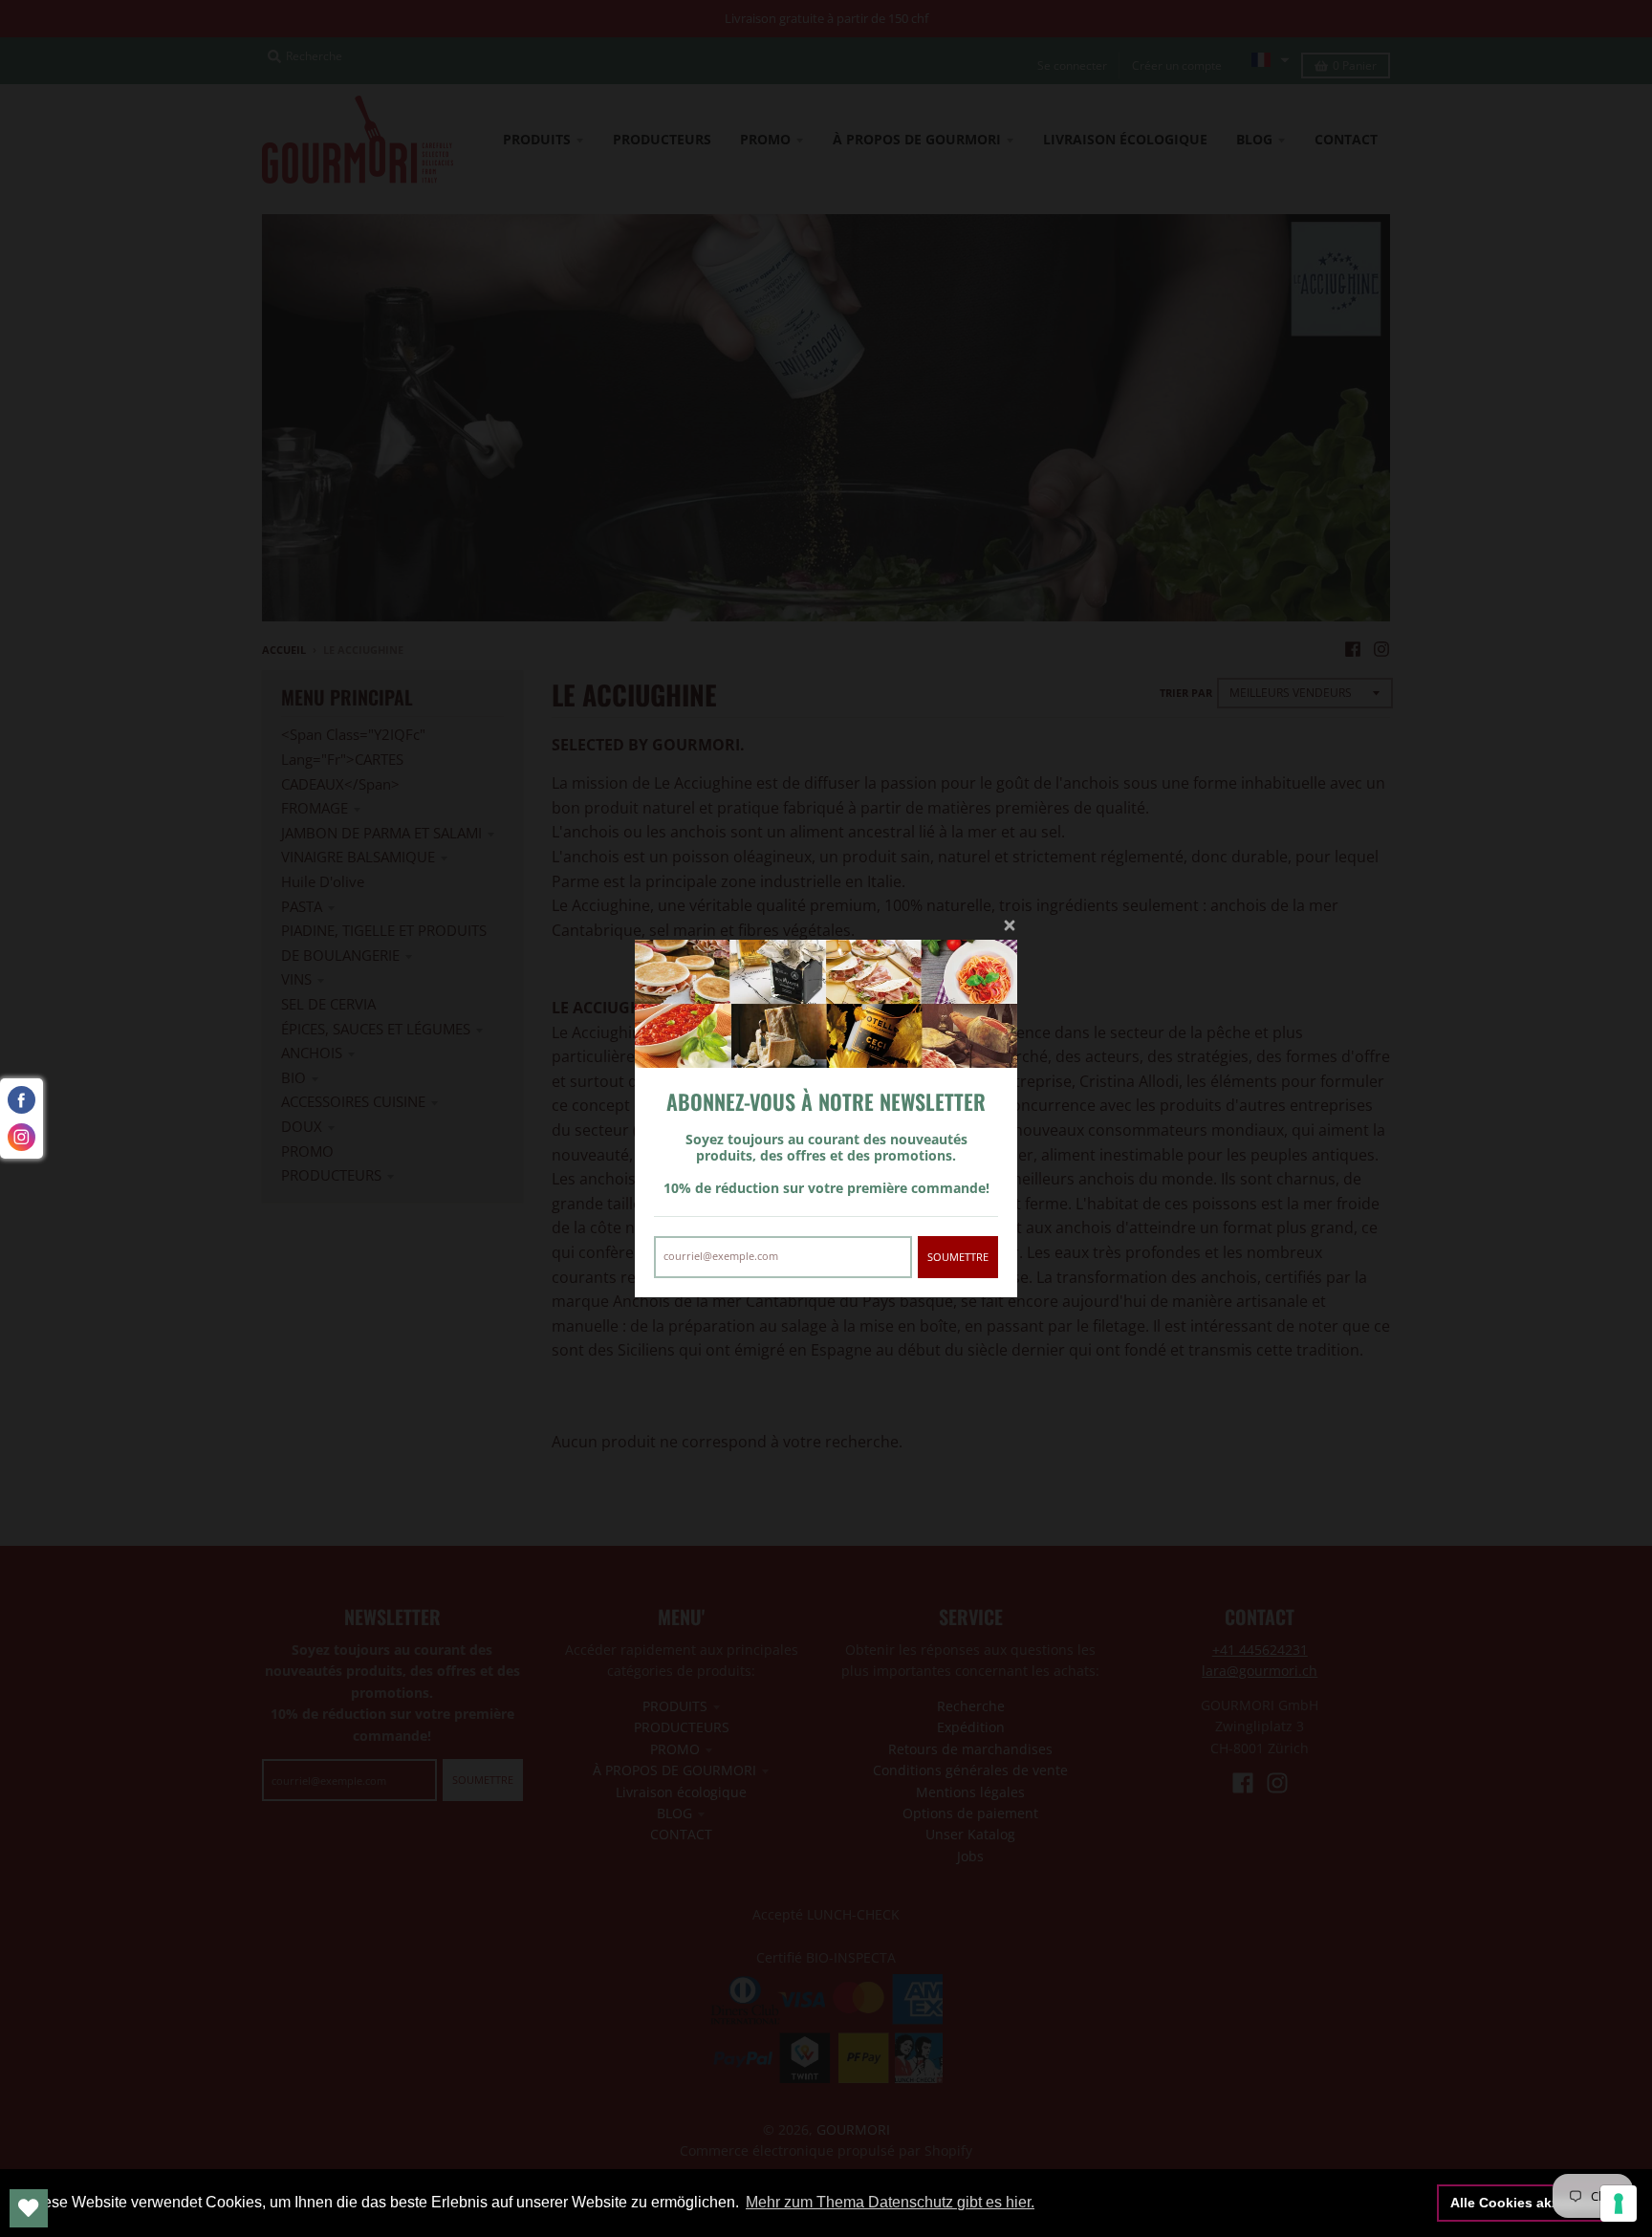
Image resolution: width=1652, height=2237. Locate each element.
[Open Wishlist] (29, 2208)
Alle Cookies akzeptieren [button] (1531, 2203)
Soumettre (958, 1257)
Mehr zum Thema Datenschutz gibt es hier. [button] (890, 2202)
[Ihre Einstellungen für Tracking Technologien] (1619, 2204)
